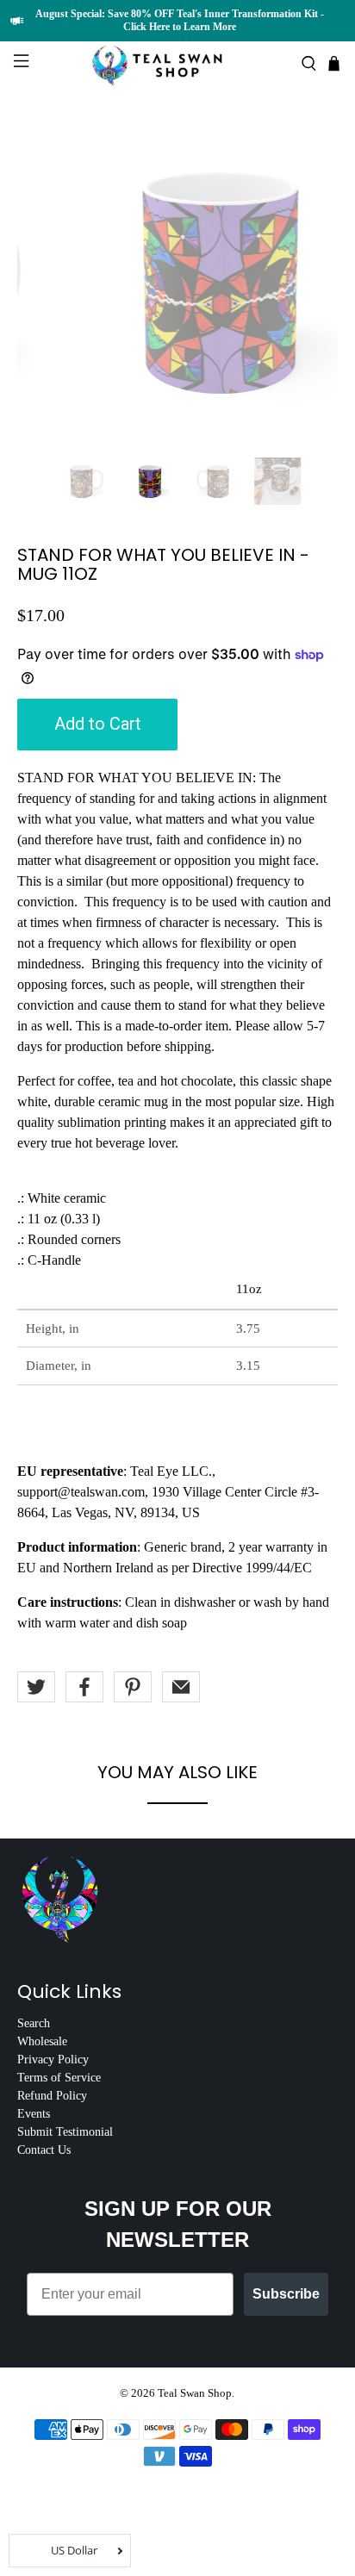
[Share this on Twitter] (36, 1687)
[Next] (310, 281)
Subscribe (286, 2294)
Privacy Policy (53, 2060)
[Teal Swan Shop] (177, 64)
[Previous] (45, 281)
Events (34, 2114)
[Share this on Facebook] (84, 1687)
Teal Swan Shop (195, 2393)
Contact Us (44, 2150)
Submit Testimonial (65, 2132)
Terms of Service (59, 2078)
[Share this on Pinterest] (133, 1687)
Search (34, 2023)
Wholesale (42, 2041)
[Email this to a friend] (181, 1687)
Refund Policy (52, 2096)
